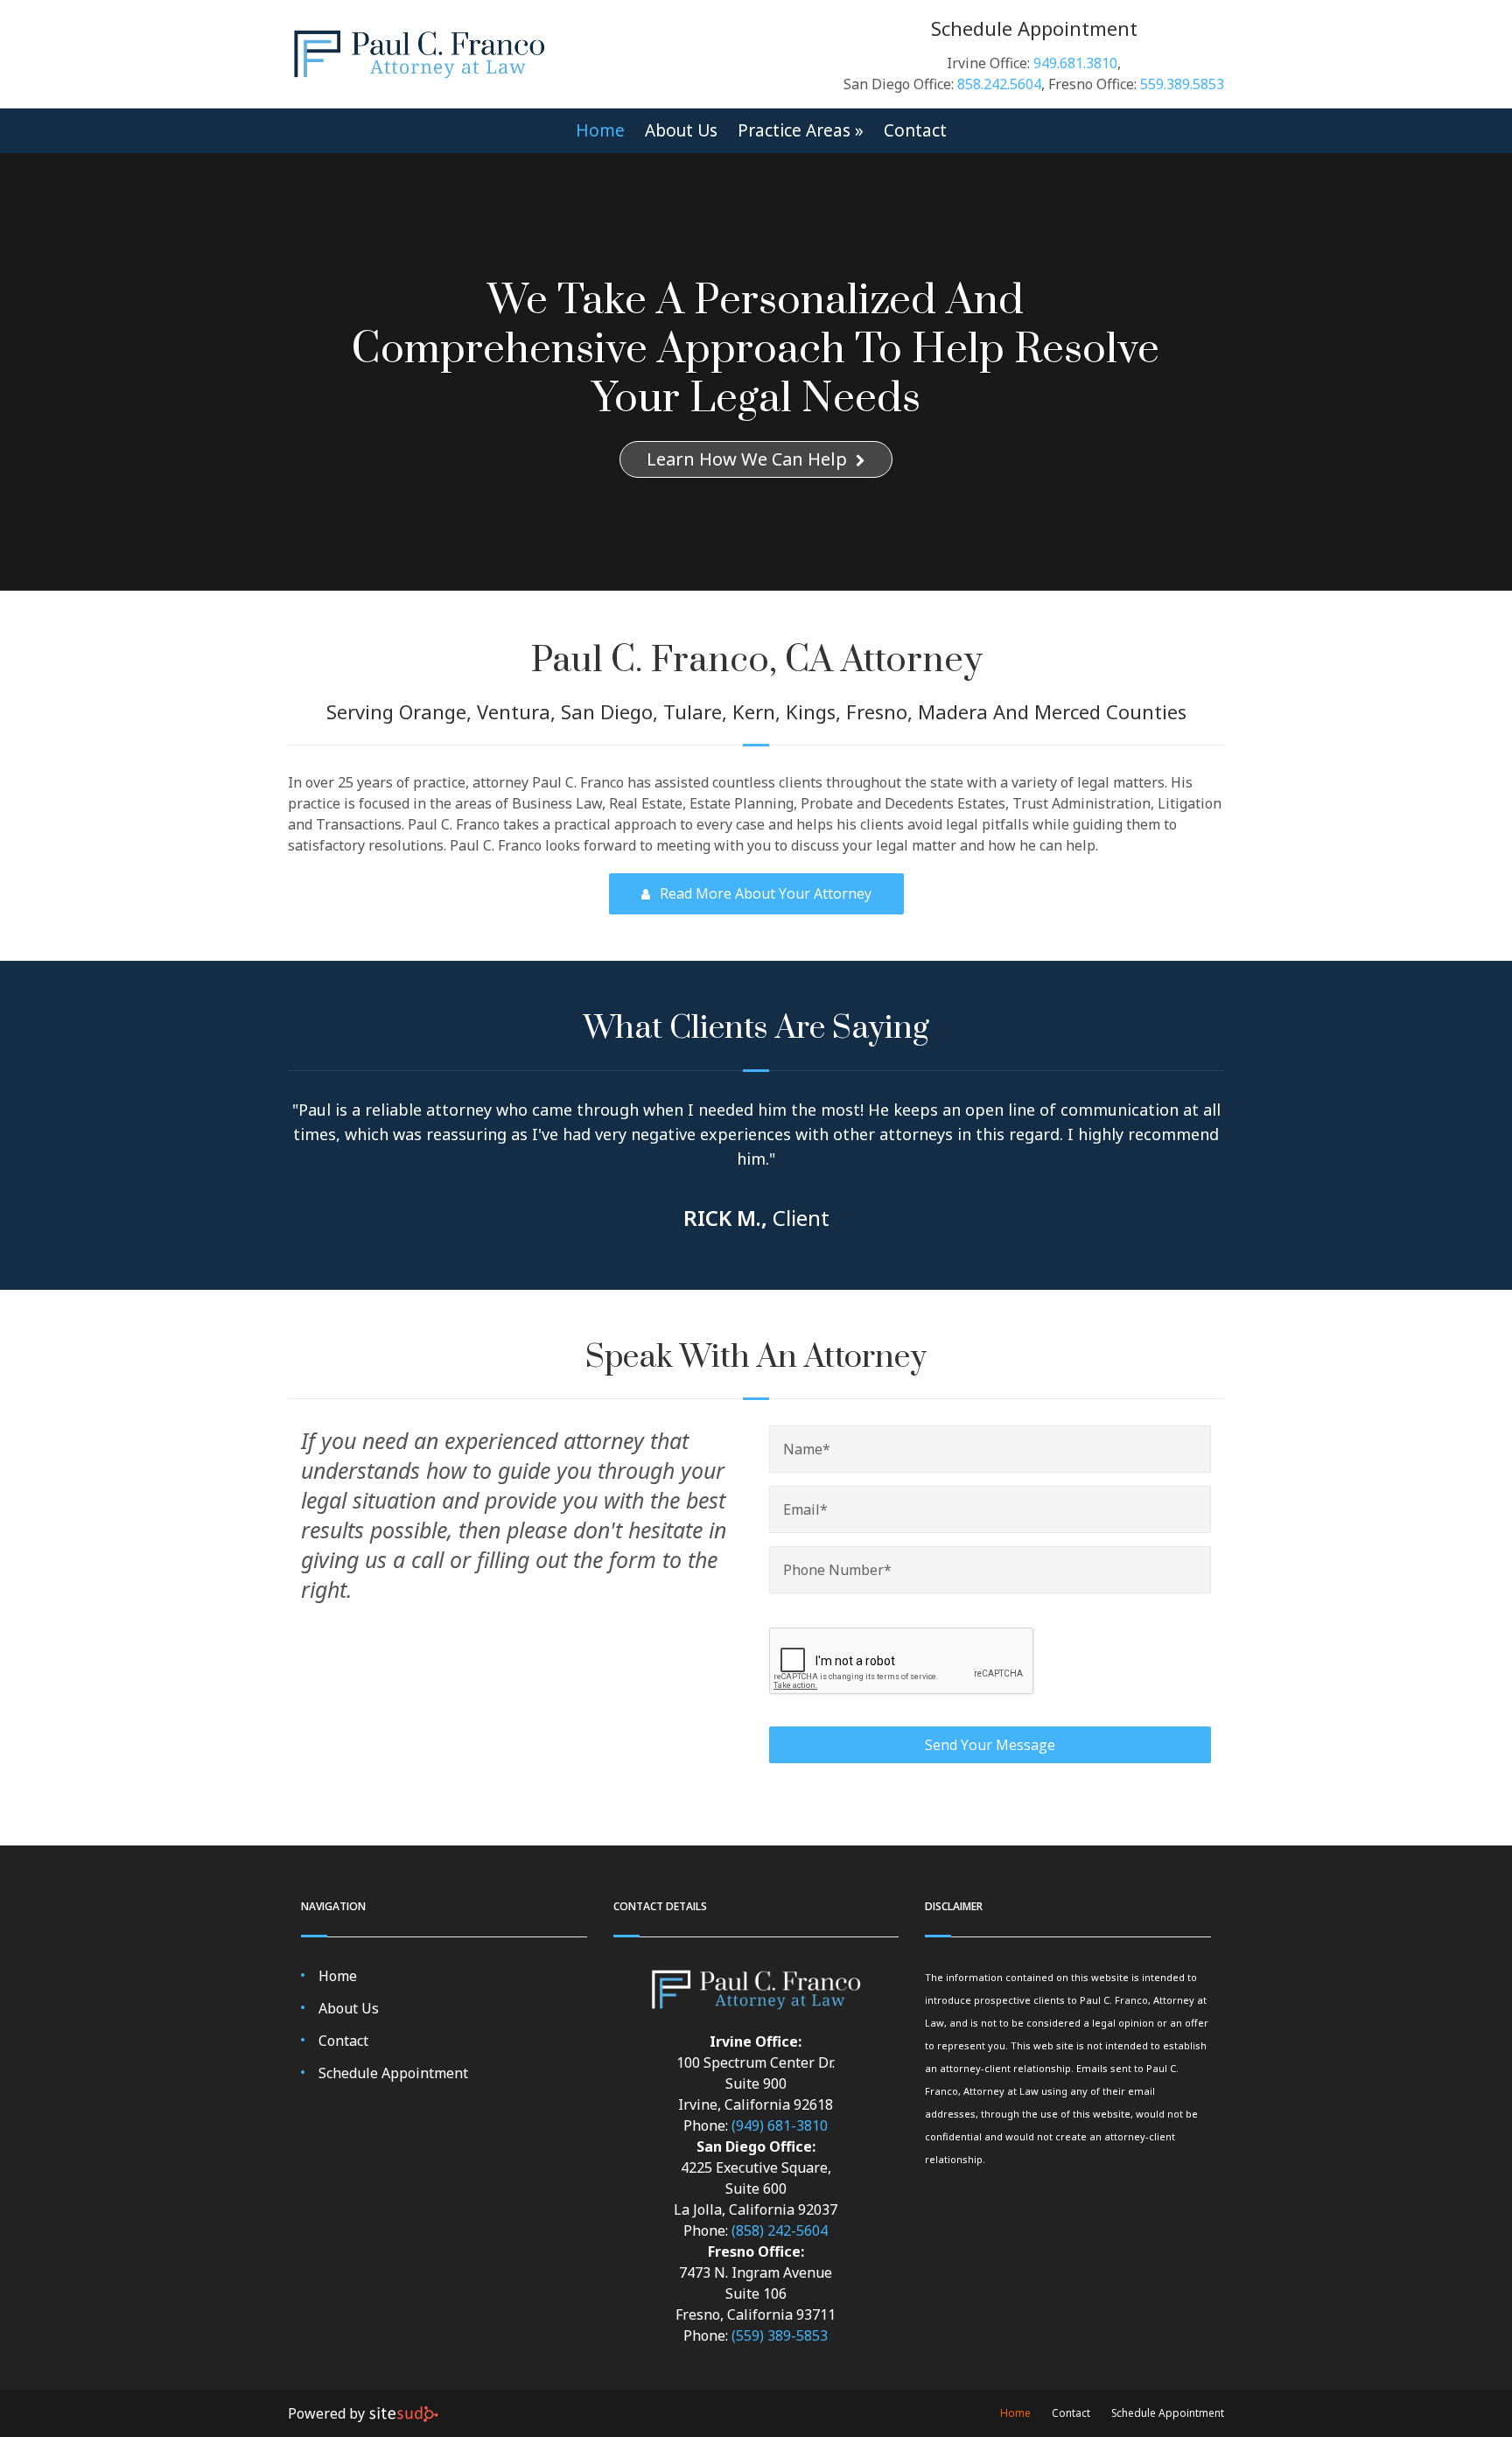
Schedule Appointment (393, 2073)
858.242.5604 (999, 84)
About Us (681, 131)
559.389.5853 (1182, 84)
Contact (915, 131)
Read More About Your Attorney (764, 893)
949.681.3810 (1075, 63)
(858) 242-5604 (780, 2230)
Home (600, 131)
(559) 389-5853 (780, 2335)
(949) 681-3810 (780, 2125)
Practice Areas (801, 131)
